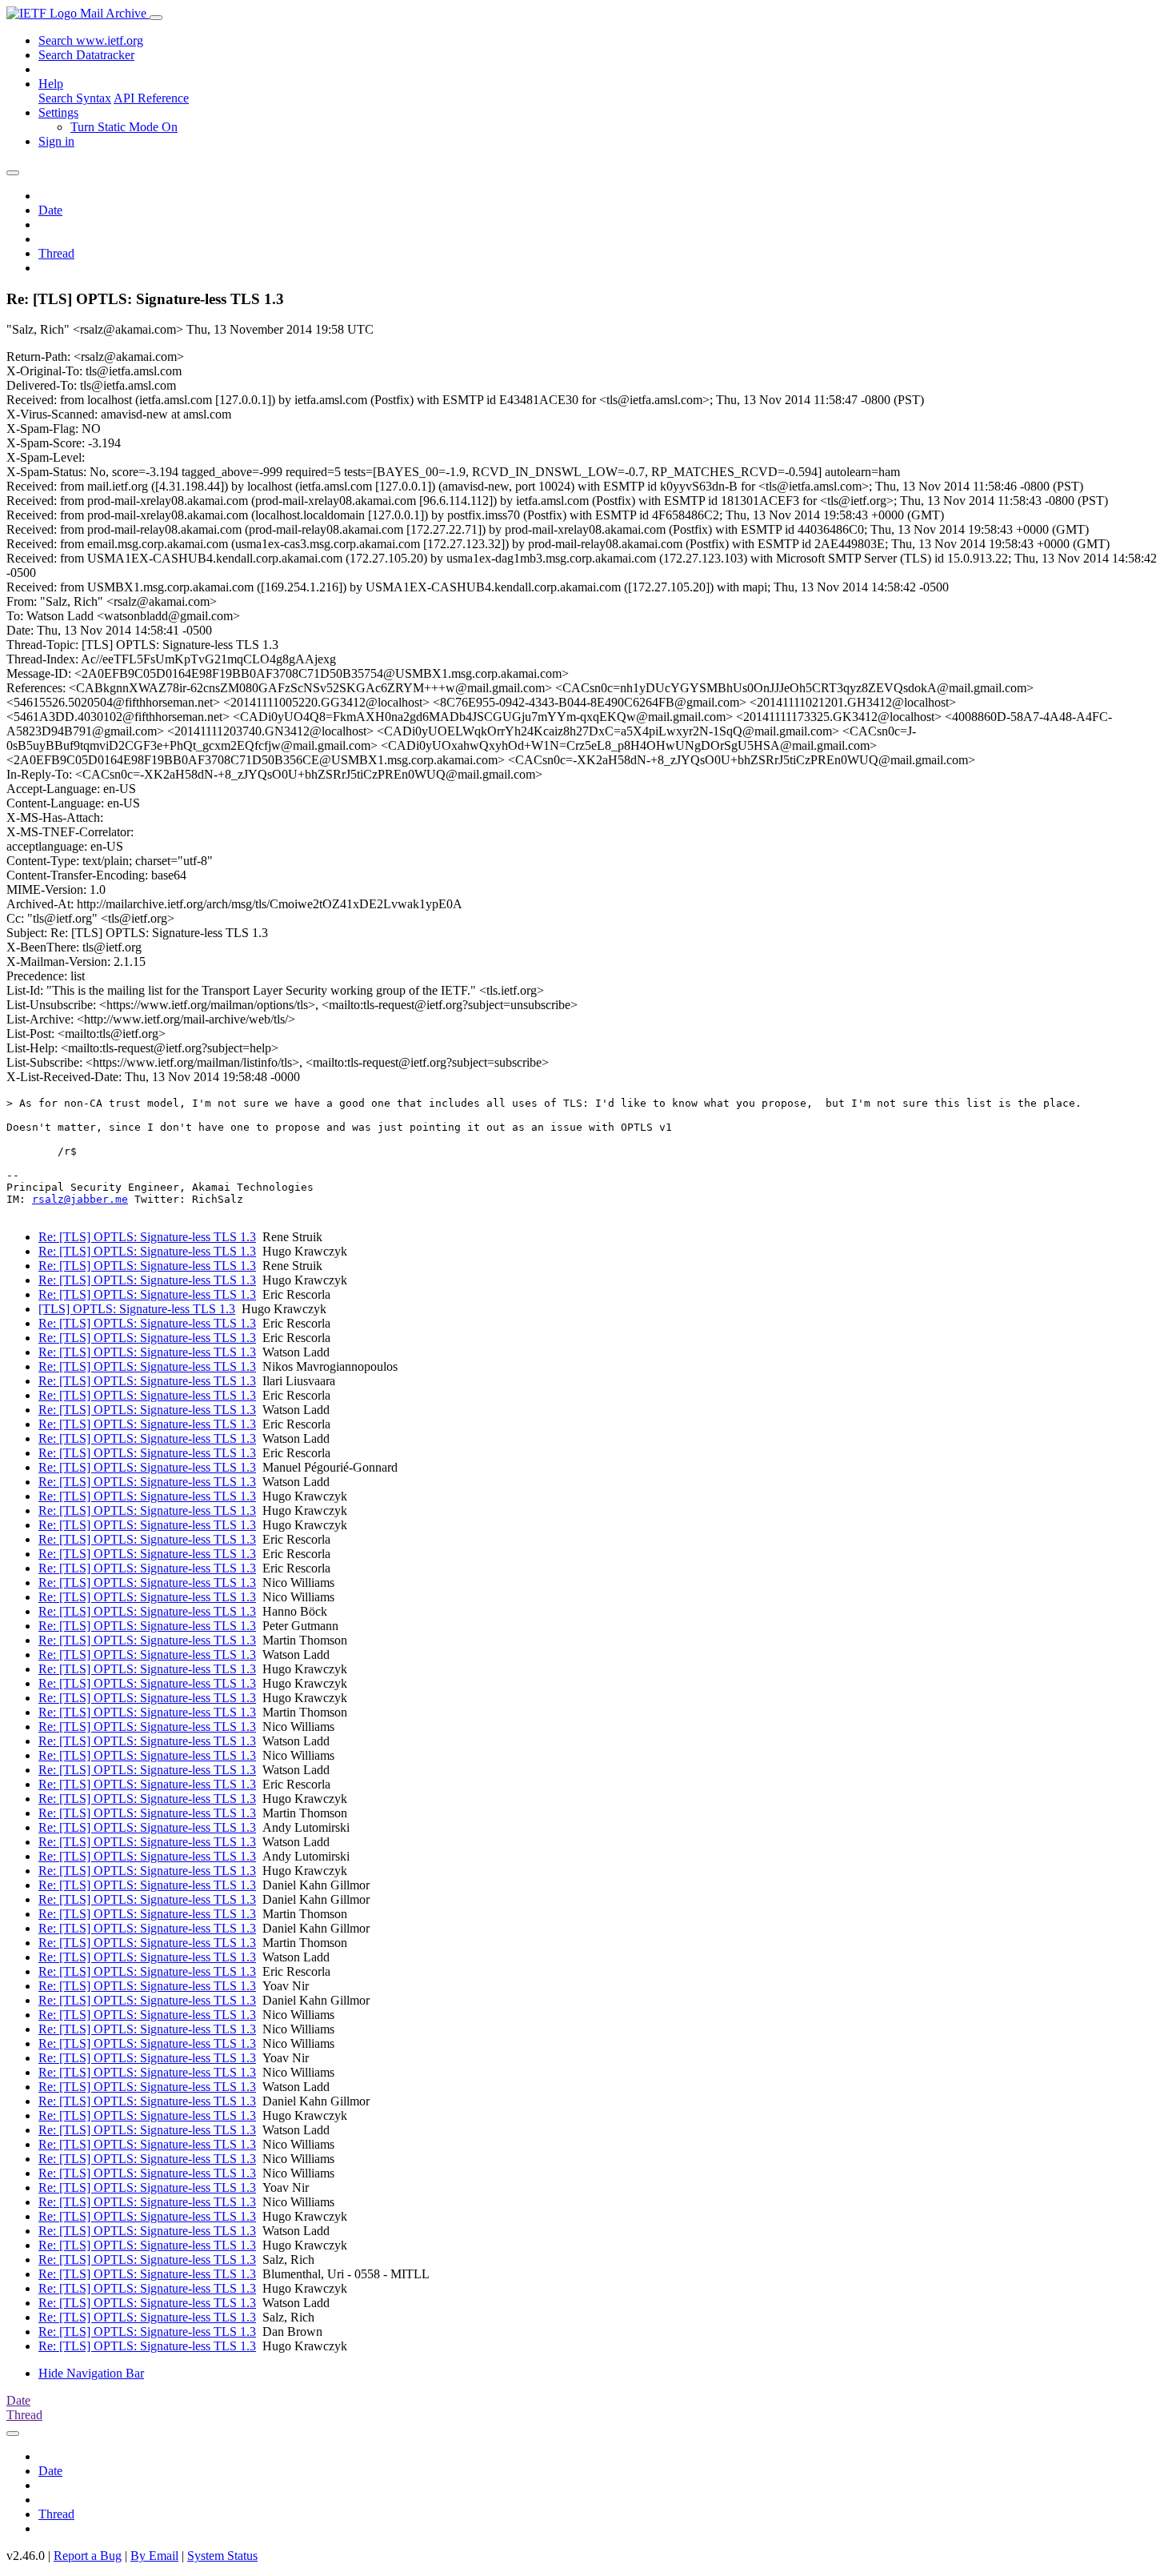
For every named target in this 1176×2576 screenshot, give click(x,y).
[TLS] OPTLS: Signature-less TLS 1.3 (137, 1309)
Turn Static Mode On (124, 127)
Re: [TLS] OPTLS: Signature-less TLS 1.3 (147, 1237)
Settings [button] (58, 112)
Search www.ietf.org (91, 40)
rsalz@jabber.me (80, 1199)
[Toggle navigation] (156, 18)
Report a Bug (88, 2556)
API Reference (151, 98)
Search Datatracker (86, 55)
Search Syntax (75, 98)
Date (50, 210)
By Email (154, 2556)
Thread (56, 253)
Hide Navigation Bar (91, 2373)
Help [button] (51, 84)
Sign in (56, 141)
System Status (222, 2556)
